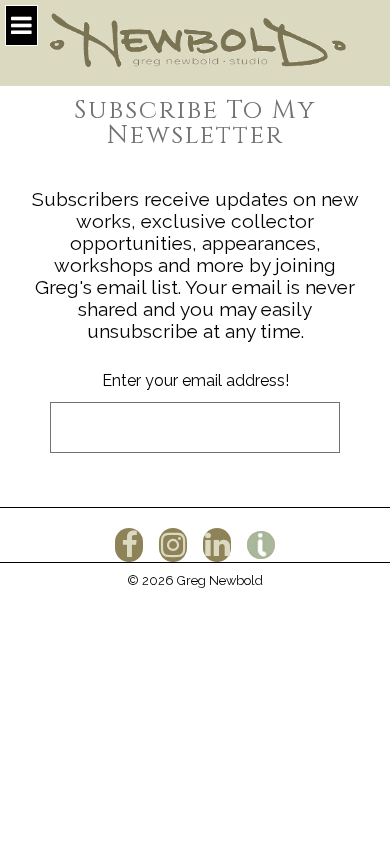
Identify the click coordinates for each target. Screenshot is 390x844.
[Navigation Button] (21, 25)
